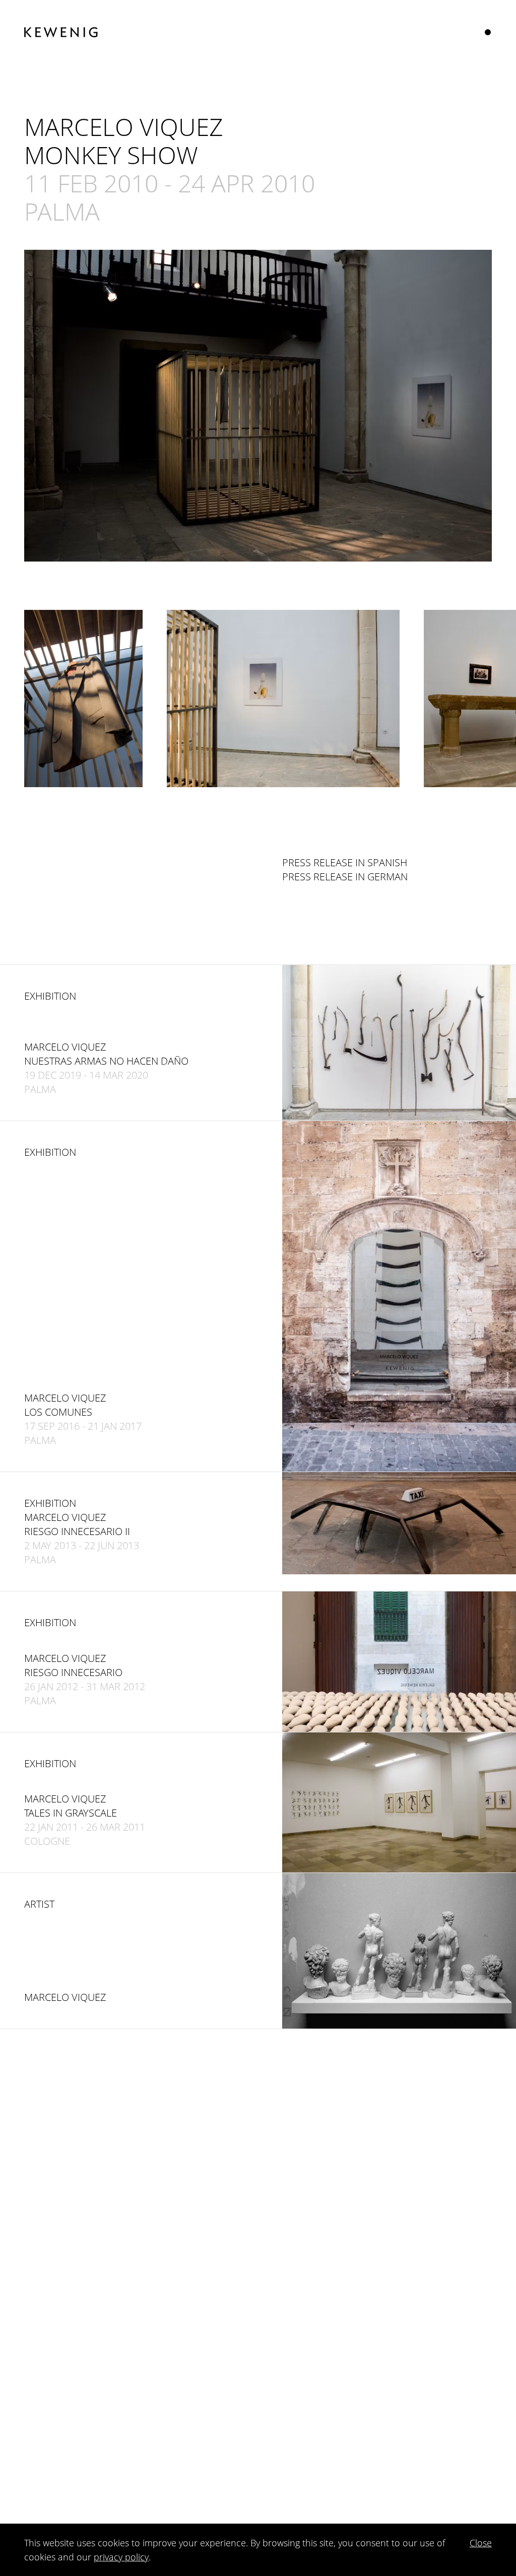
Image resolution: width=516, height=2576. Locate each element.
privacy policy (121, 2557)
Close (481, 2543)
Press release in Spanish (345, 862)
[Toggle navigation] (488, 32)
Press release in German (345, 877)
